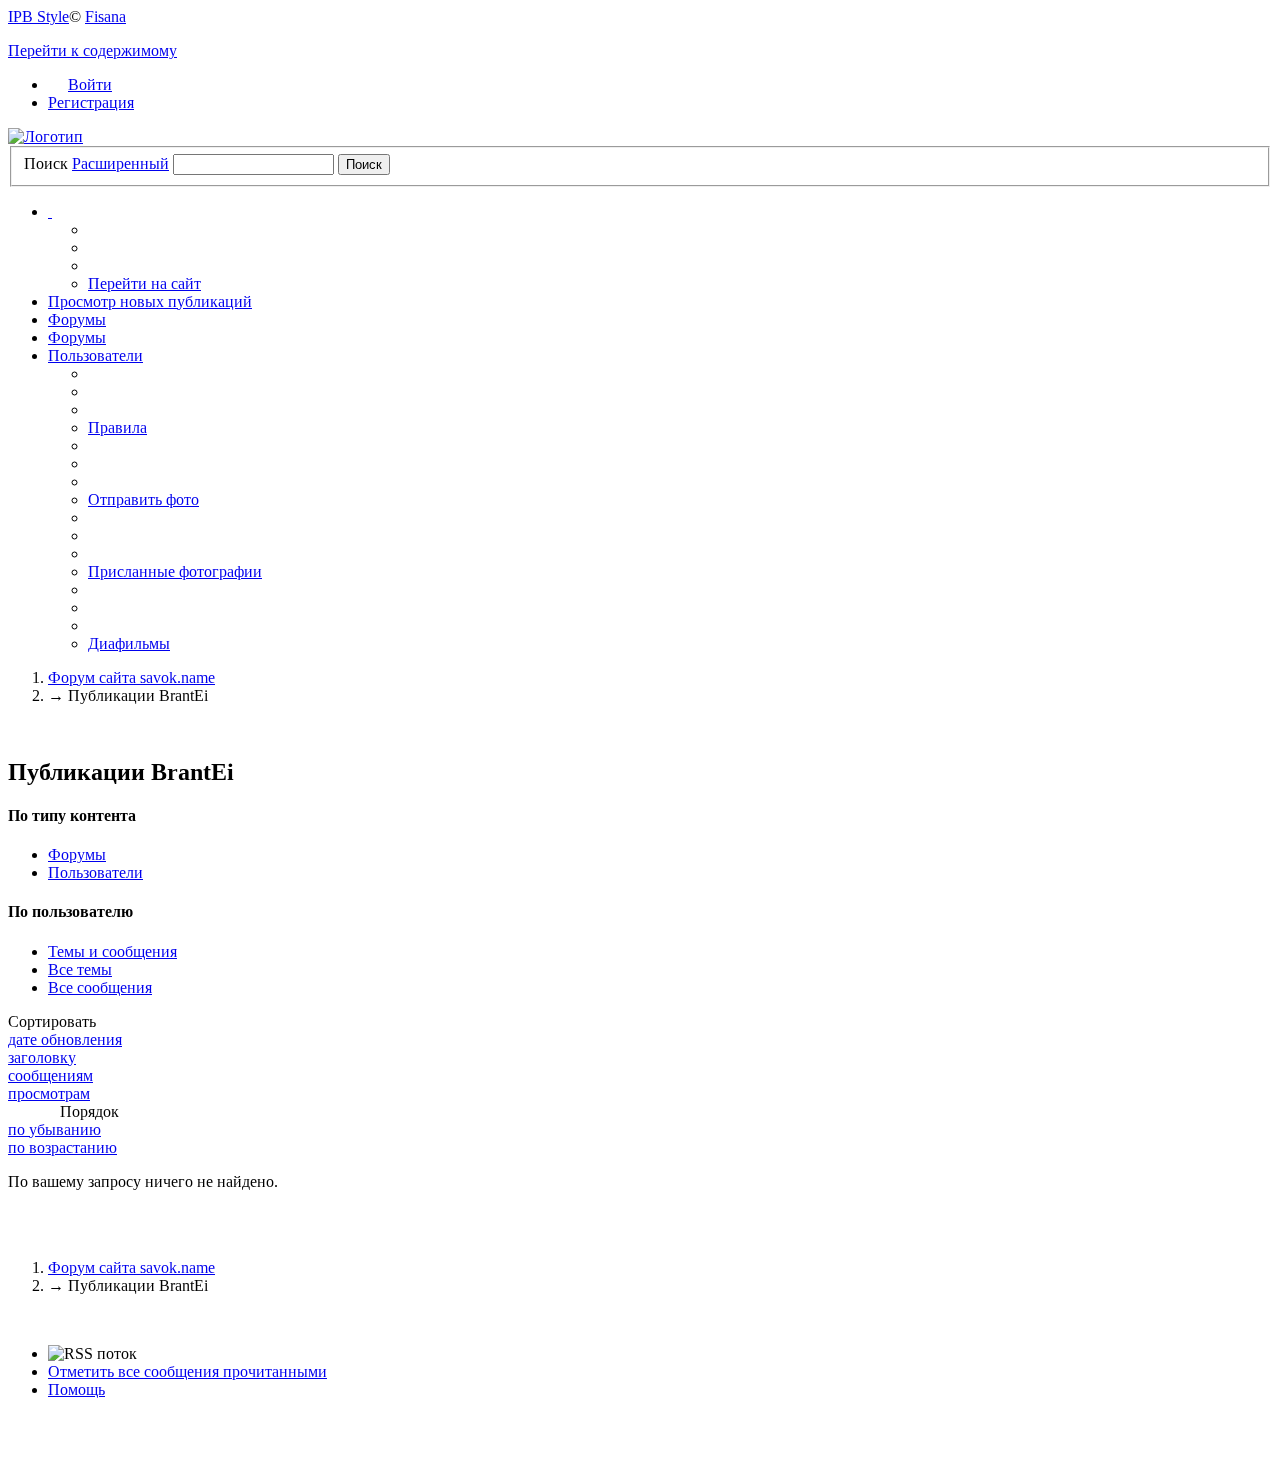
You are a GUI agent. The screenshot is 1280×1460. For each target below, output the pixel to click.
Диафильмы (129, 643)
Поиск (46, 163)
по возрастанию (62, 1147)
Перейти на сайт (144, 283)
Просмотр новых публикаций (150, 301)
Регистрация (91, 102)
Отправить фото (143, 499)
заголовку (42, 1057)
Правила (117, 427)
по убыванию (54, 1129)
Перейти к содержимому (92, 50)
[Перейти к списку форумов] (45, 136)
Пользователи (95, 355)
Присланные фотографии (175, 571)
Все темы (80, 969)
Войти (90, 84)
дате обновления (65, 1039)
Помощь (76, 1389)
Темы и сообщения (112, 951)
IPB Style (38, 16)
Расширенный (120, 163)
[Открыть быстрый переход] (50, 211)
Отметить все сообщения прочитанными (187, 1371)
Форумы (77, 319)
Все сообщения (100, 987)
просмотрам (49, 1093)
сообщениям (50, 1075)
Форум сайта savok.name (131, 1267)
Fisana (105, 16)
